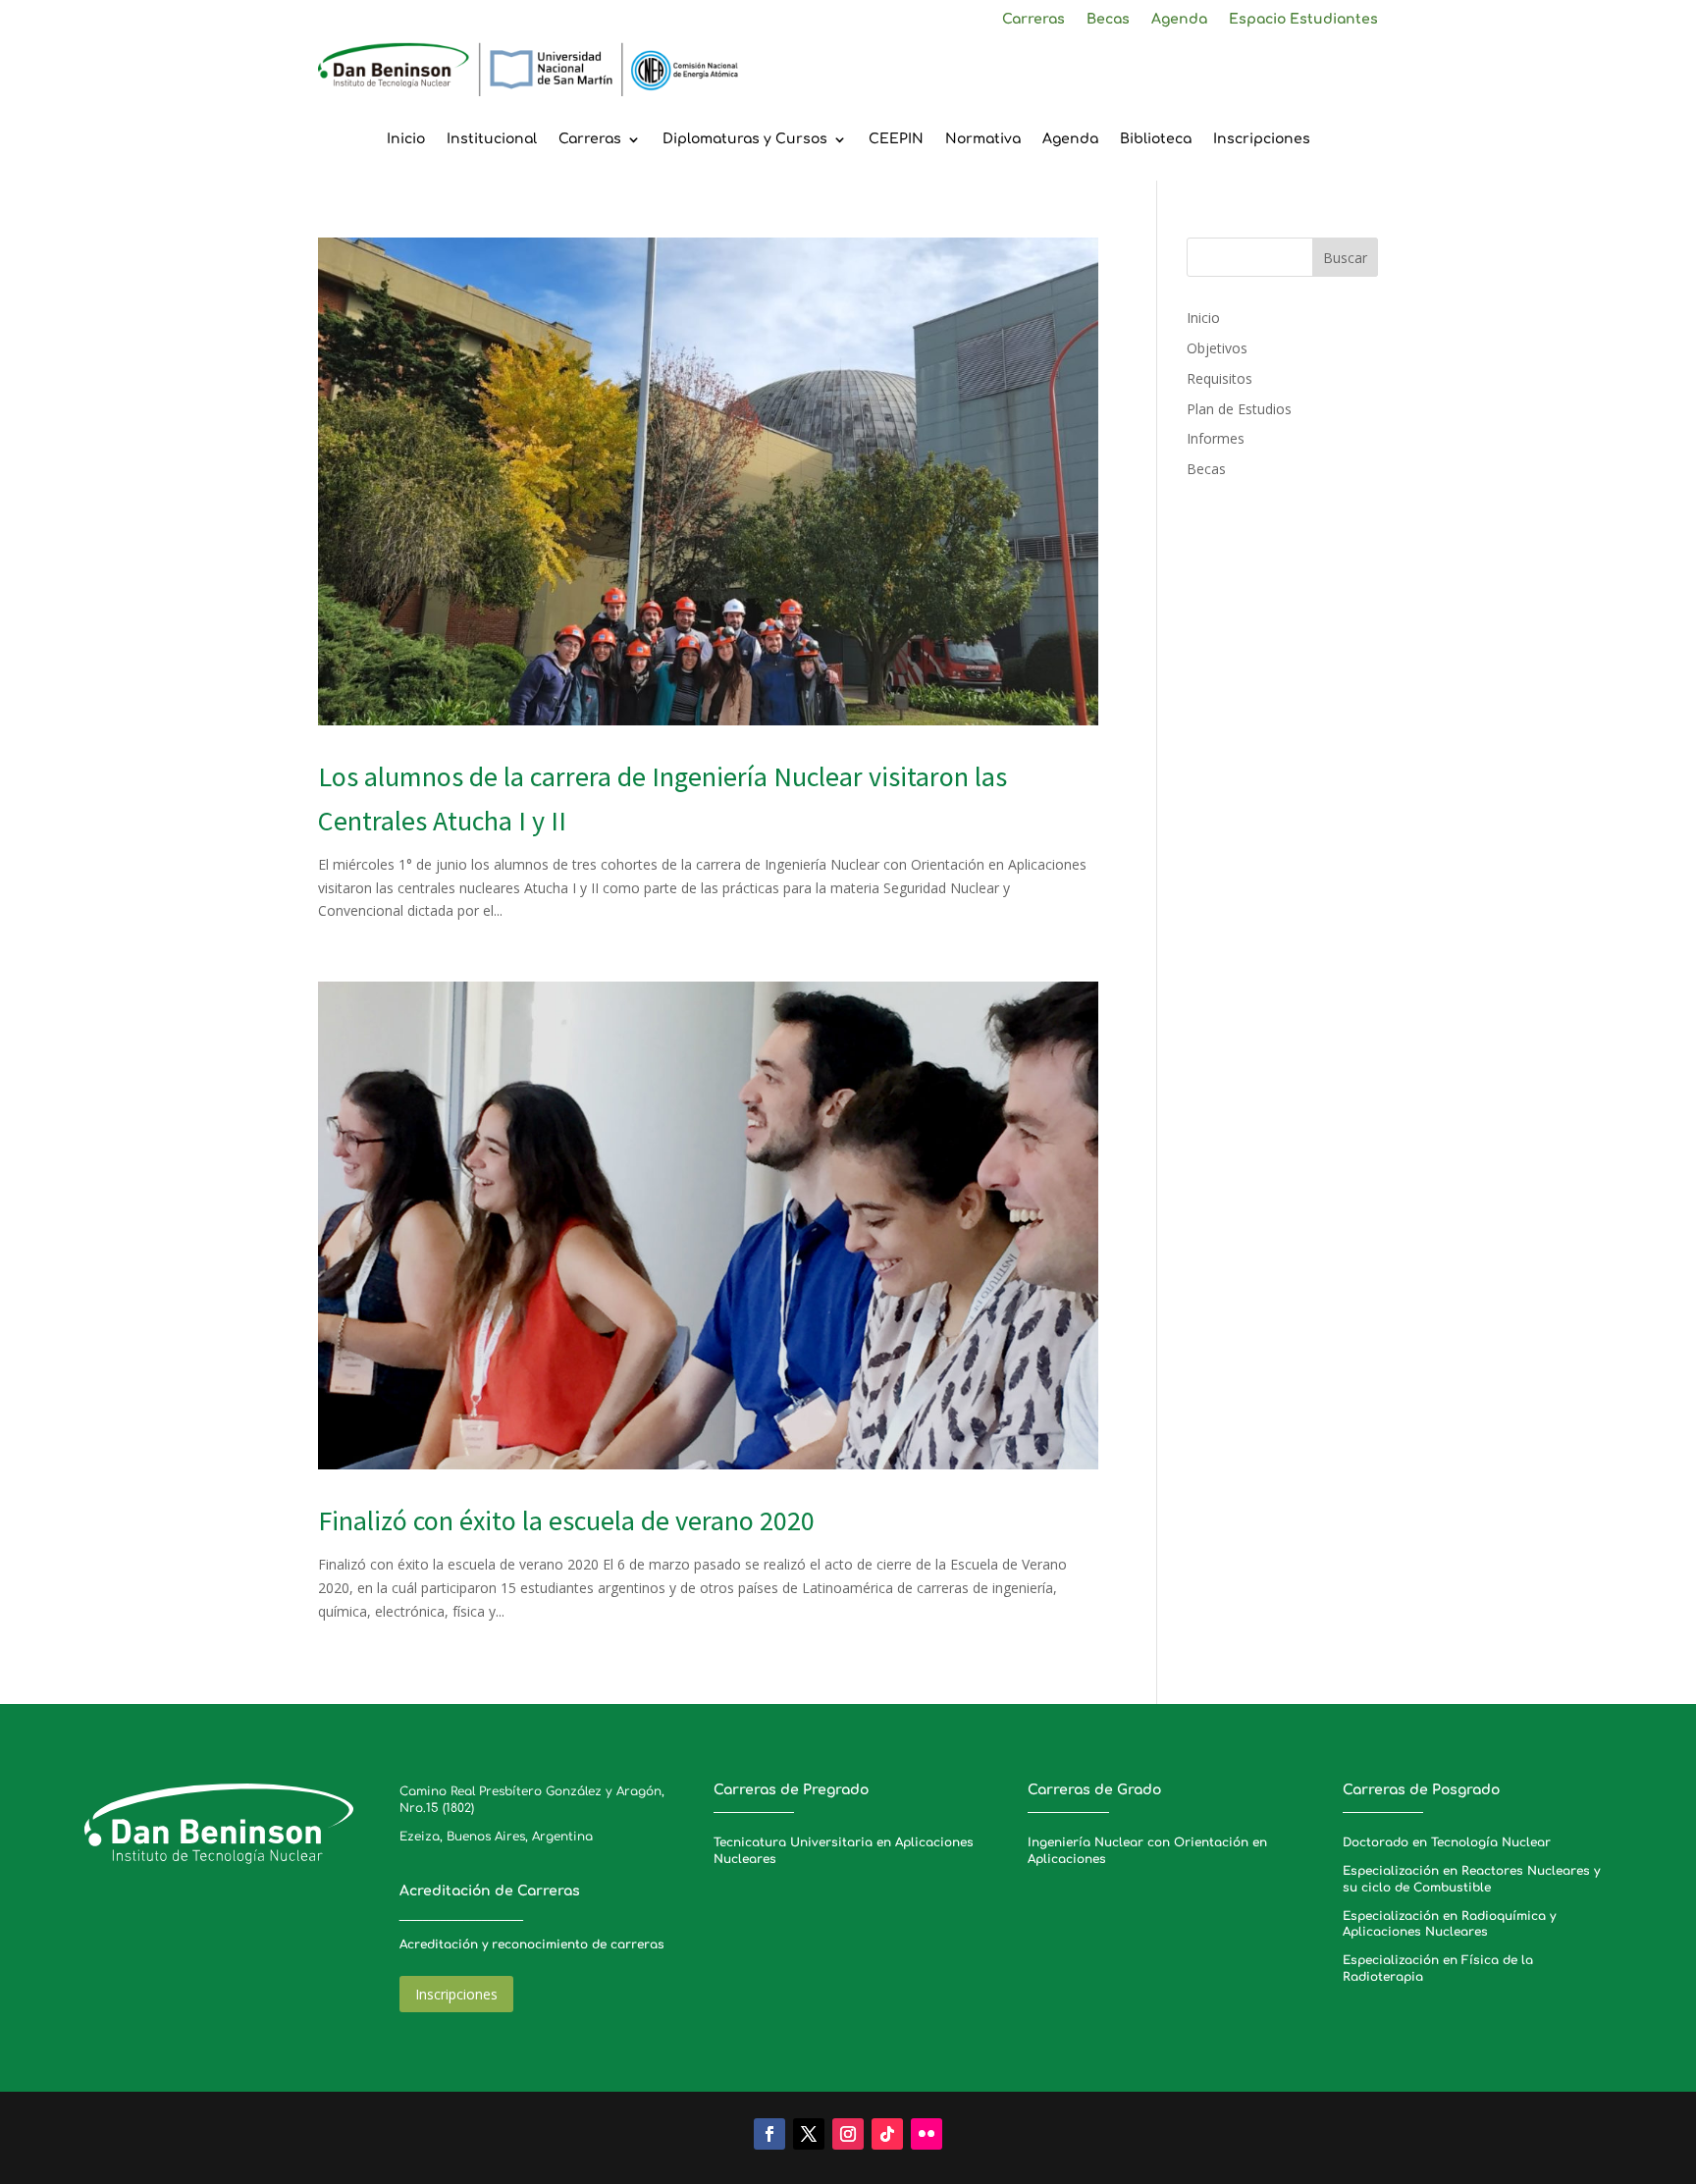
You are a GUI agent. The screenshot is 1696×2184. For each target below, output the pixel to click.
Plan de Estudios (1239, 409)
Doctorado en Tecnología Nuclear (1447, 1842)
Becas (1108, 20)
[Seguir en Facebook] (769, 2134)
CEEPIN (896, 139)
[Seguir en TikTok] (887, 2134)
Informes (1216, 438)
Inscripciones (1262, 139)
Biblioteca (1156, 139)
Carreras (1033, 20)
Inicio (406, 139)
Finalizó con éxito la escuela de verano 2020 (566, 1520)
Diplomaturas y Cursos (745, 139)
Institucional (492, 139)
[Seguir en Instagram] (848, 2134)
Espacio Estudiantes (1303, 20)
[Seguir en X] (809, 2134)
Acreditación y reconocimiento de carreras (532, 1944)
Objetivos (1217, 348)
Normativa (983, 139)
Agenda (1179, 20)
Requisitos (1219, 378)
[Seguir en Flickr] (927, 2134)
